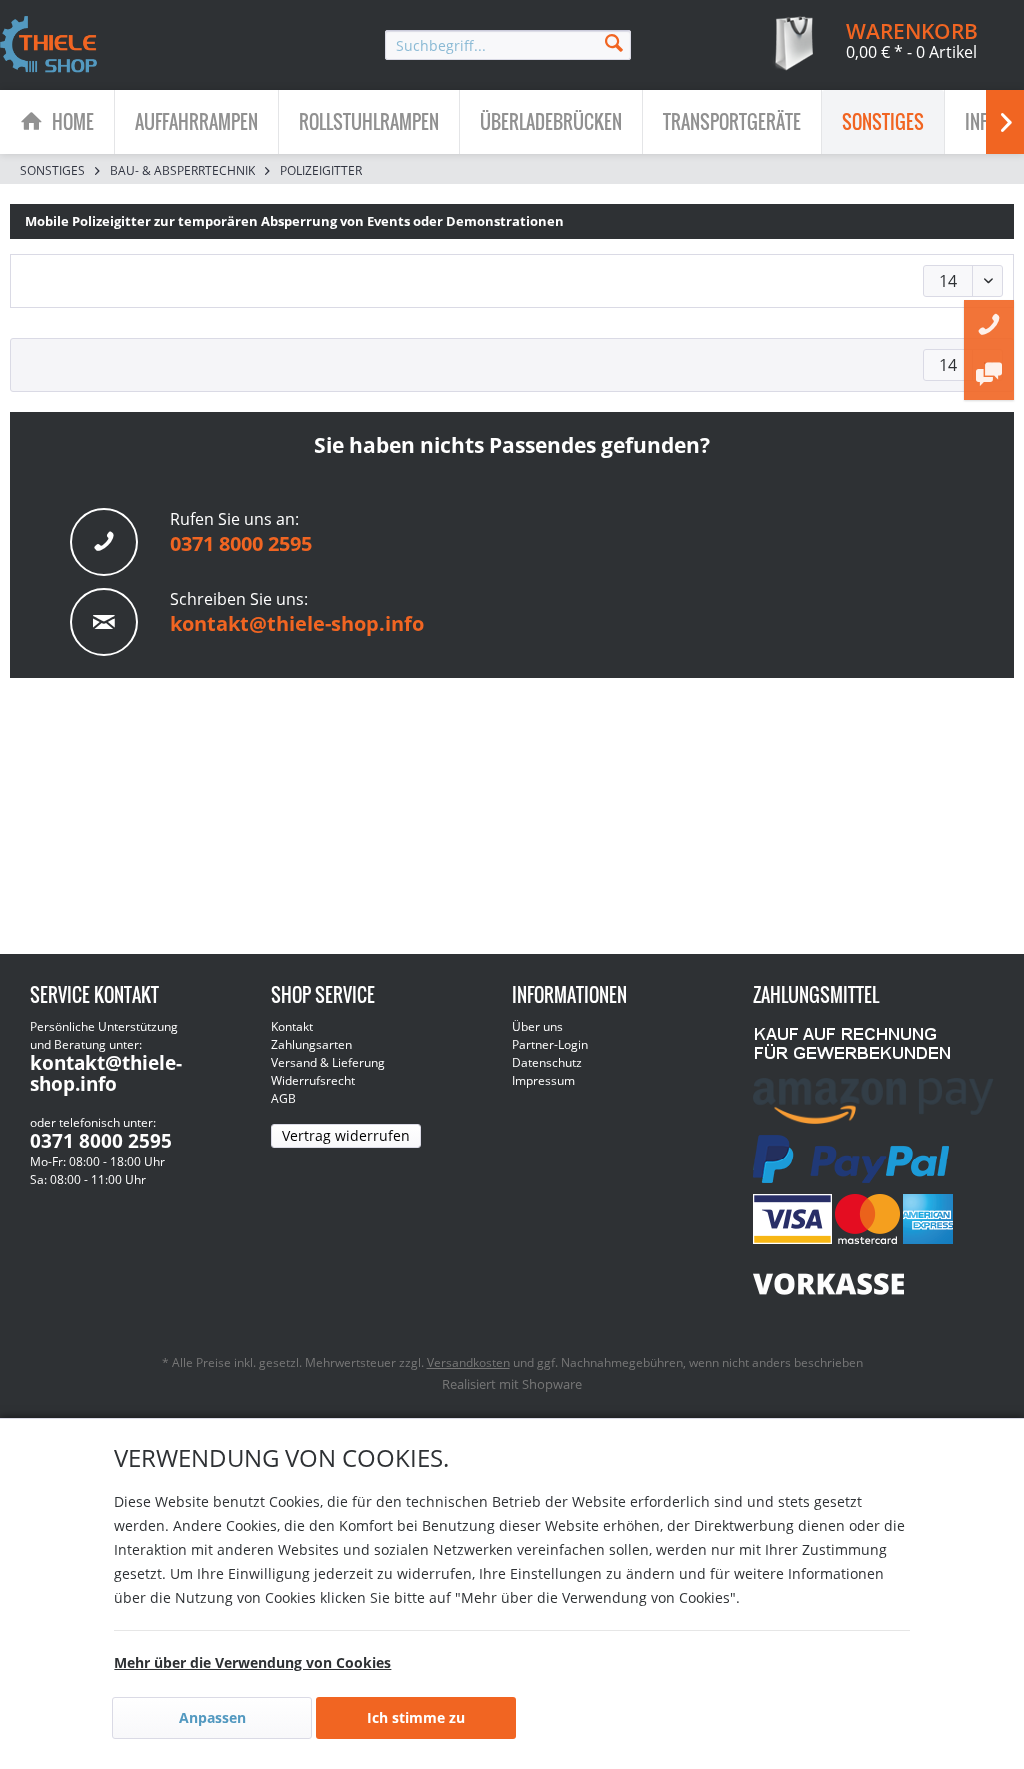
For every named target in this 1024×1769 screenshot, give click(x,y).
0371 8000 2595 (241, 543)
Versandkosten (468, 1362)
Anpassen (212, 1717)
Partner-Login (550, 1044)
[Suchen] (614, 41)
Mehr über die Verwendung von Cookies (252, 1662)
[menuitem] (508, 45)
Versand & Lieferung (328, 1062)
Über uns (537, 1026)
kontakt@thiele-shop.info (297, 623)
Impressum (543, 1080)
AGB (283, 1098)
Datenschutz (547, 1062)
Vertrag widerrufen (346, 1135)
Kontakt (292, 1026)
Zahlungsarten (311, 1044)
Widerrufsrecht (313, 1080)
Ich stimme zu (416, 1717)
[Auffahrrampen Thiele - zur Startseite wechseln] (49, 46)
